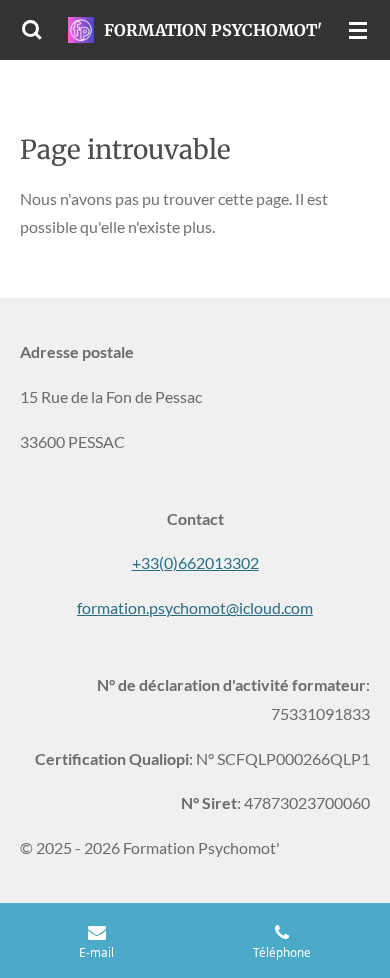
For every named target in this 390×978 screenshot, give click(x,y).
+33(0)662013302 (195, 562)
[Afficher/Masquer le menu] (358, 30)
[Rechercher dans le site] (32, 30)
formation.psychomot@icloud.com (195, 607)
